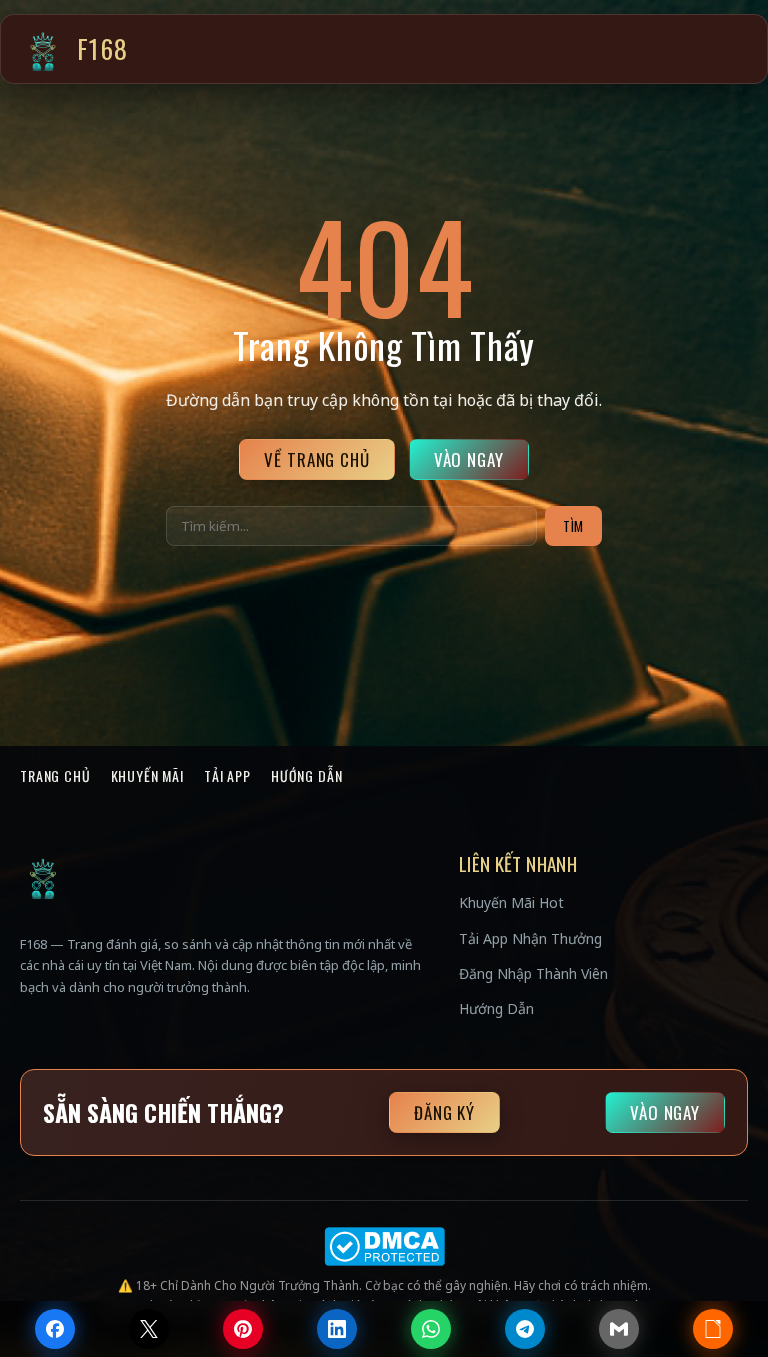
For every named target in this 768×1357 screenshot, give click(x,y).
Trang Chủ (55, 775)
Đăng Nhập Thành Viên (533, 973)
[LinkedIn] (337, 1329)
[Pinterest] (243, 1329)
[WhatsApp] (431, 1329)
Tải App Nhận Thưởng (530, 938)
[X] (149, 1329)
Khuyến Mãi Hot (511, 902)
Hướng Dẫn (307, 775)
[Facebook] (55, 1329)
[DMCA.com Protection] (384, 1246)
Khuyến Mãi (147, 775)
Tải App (227, 775)
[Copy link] (713, 1329)
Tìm (573, 526)
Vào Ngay (469, 459)
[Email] (619, 1329)
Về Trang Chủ (316, 459)
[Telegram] (525, 1329)
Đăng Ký (444, 1112)
